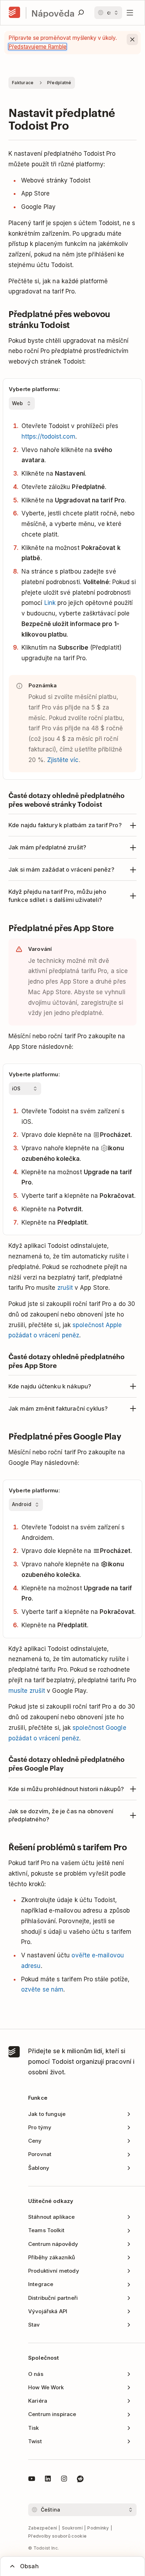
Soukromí (72, 2528)
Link (50, 603)
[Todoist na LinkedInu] (48, 2480)
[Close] (132, 39)
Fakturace (23, 83)
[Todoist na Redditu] (80, 2480)
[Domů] (14, 13)
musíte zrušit (27, 1691)
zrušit (65, 1288)
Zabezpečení (43, 2528)
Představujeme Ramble (37, 47)
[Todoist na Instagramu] (64, 2480)
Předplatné (59, 83)
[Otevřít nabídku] (130, 13)
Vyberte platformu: (34, 389)
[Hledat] (81, 13)
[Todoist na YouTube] (32, 2480)
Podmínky (98, 2528)
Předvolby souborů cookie (57, 2536)
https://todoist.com (48, 436)
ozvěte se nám (42, 1989)
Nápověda (53, 13)
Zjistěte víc (63, 760)
